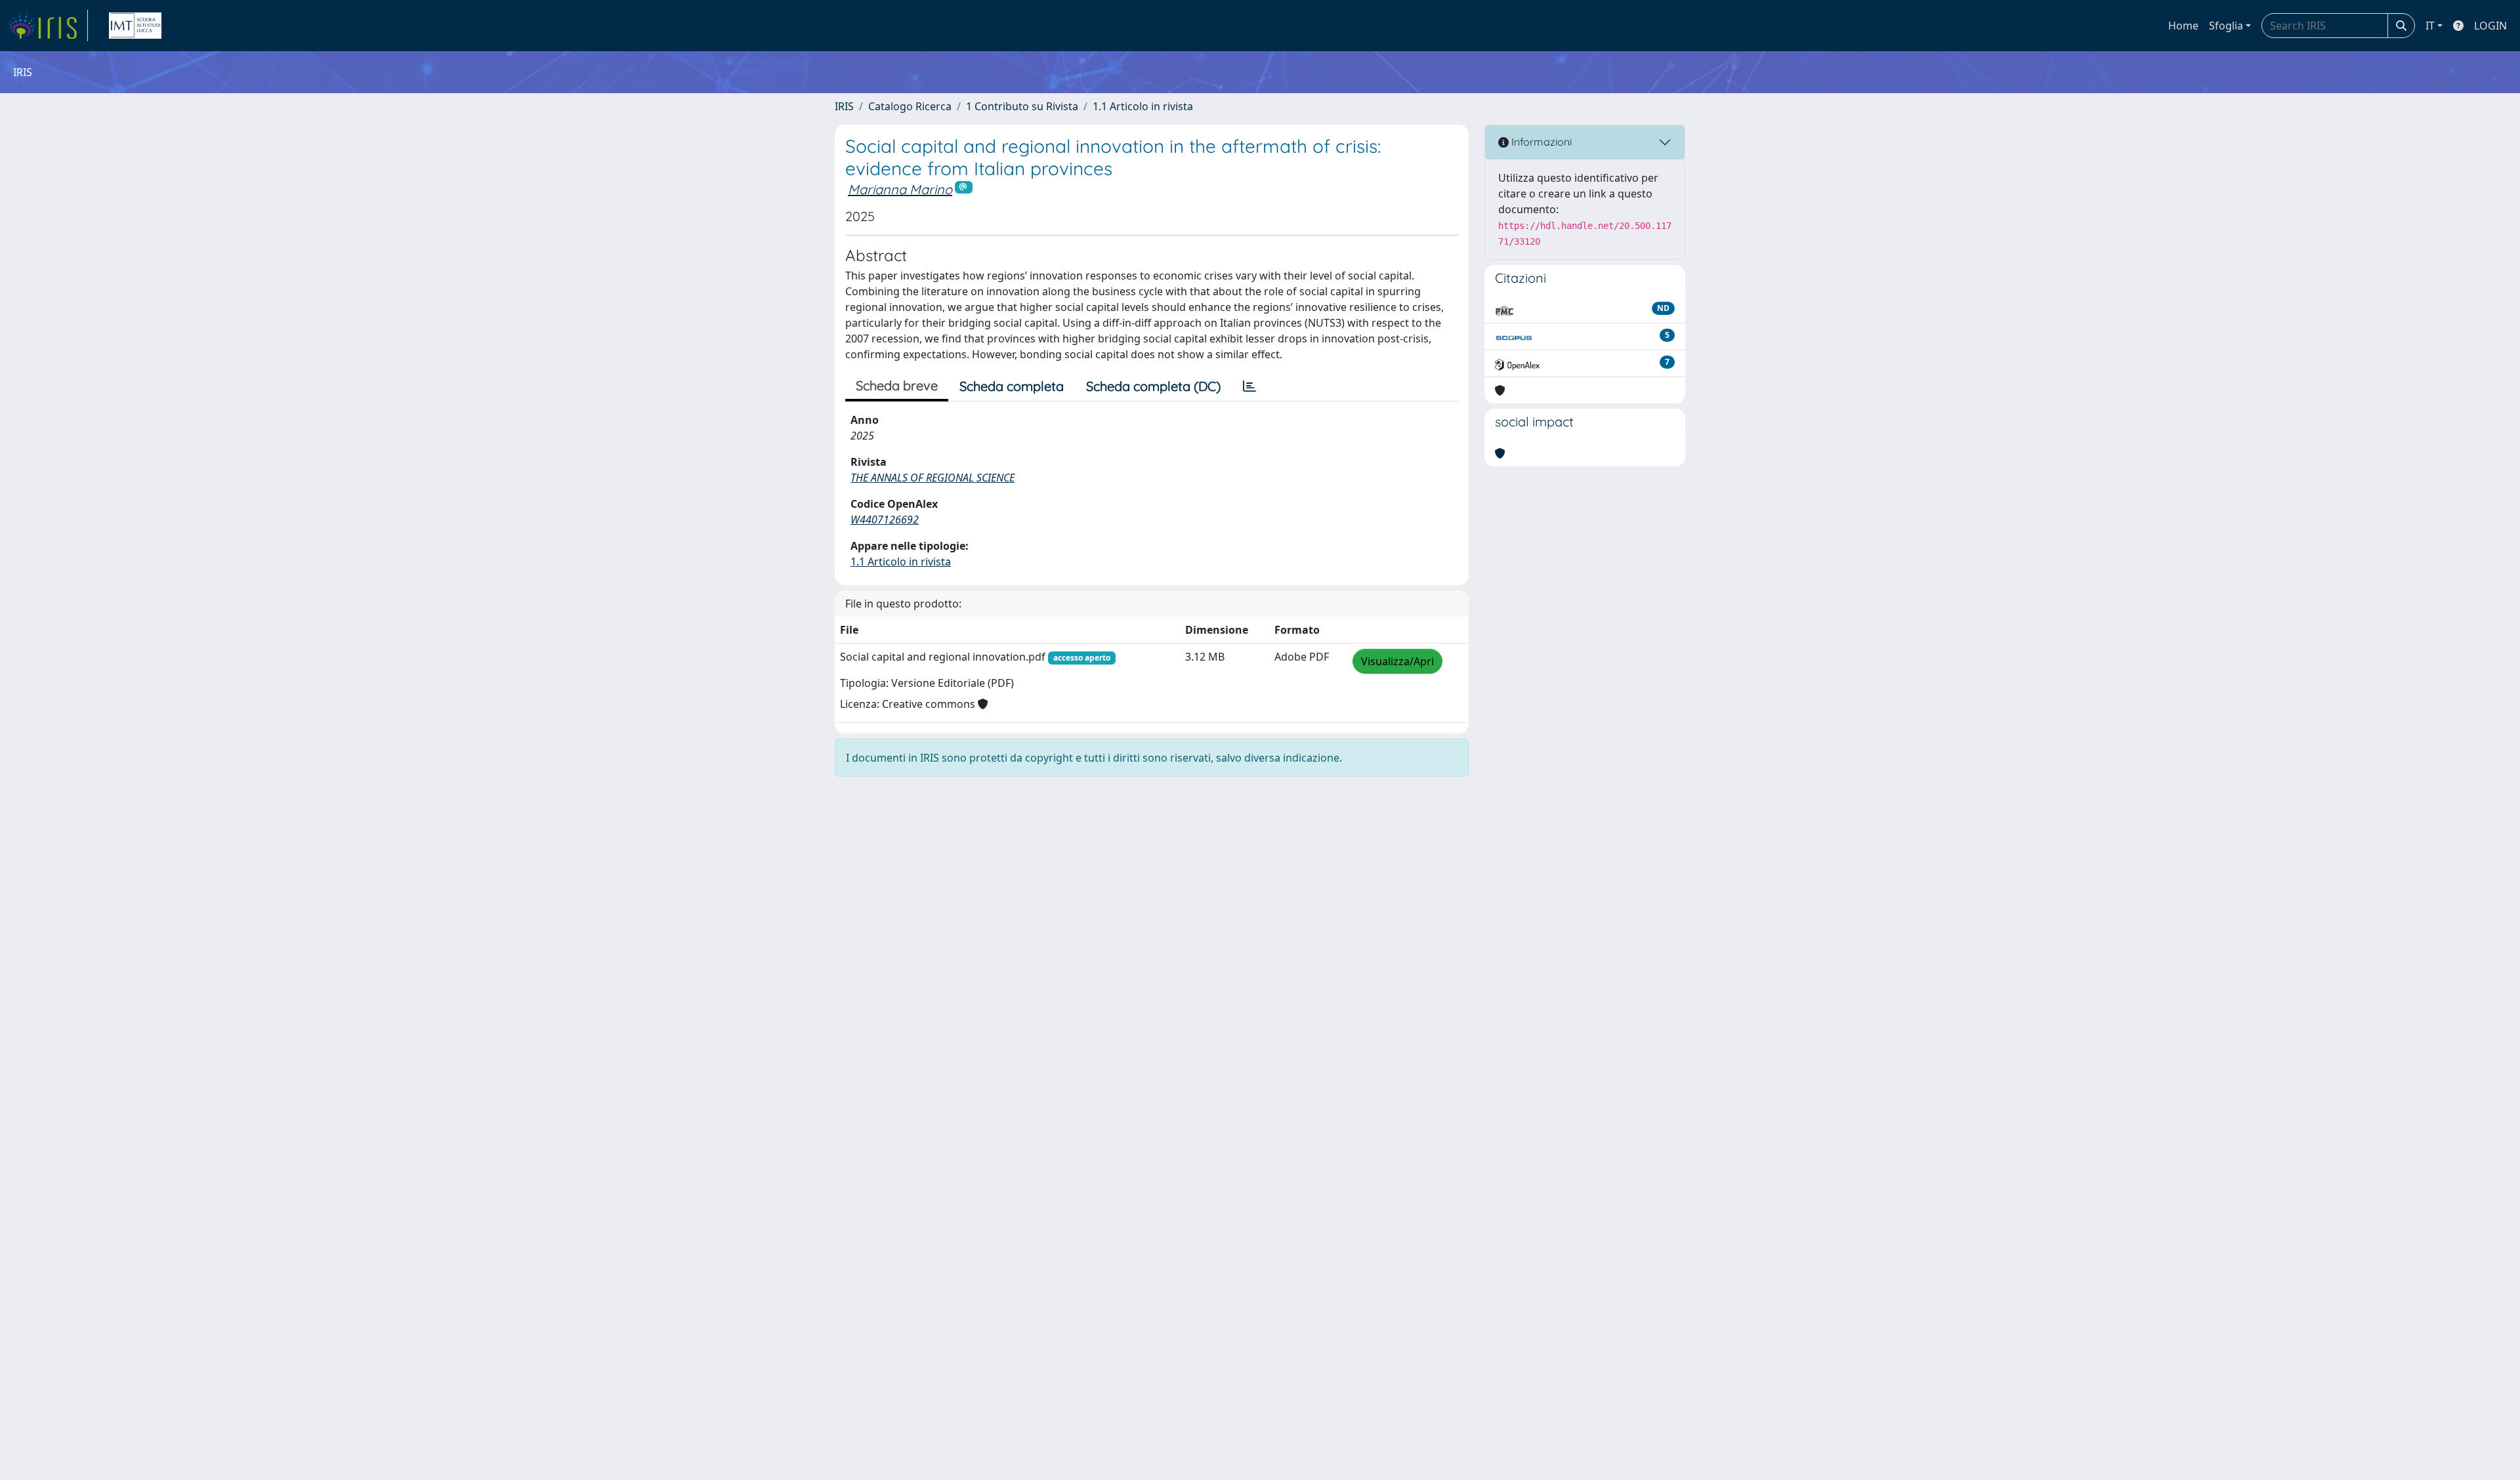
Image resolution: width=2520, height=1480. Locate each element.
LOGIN (2490, 26)
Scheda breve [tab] (897, 385)
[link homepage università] (135, 26)
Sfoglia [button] (2226, 26)
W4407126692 (885, 520)
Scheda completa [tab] (1012, 386)
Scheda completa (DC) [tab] (1153, 386)
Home (2183, 26)
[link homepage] (48, 26)
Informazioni (1540, 142)
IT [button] (2430, 26)
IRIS (844, 106)
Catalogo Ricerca (910, 106)
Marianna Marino (900, 189)
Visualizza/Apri (1397, 661)
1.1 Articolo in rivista (1143, 106)
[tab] (1249, 386)
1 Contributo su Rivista (1022, 106)
